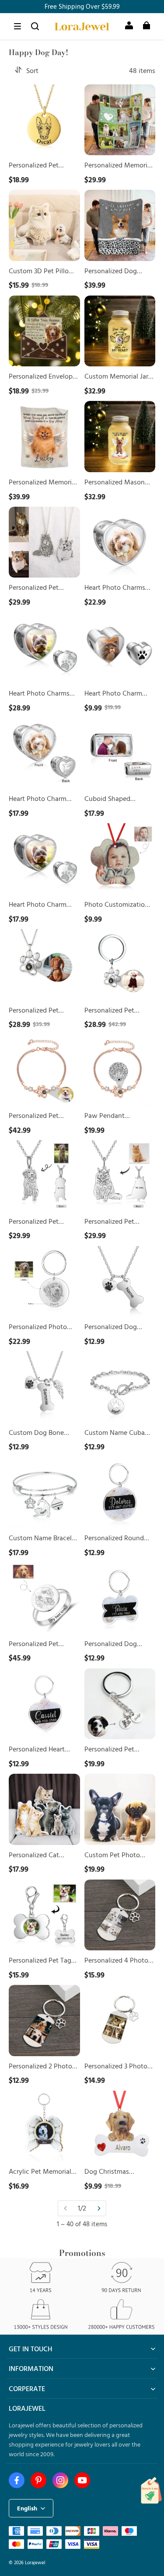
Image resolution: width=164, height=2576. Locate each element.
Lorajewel (35, 2562)
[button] (17, 26)
